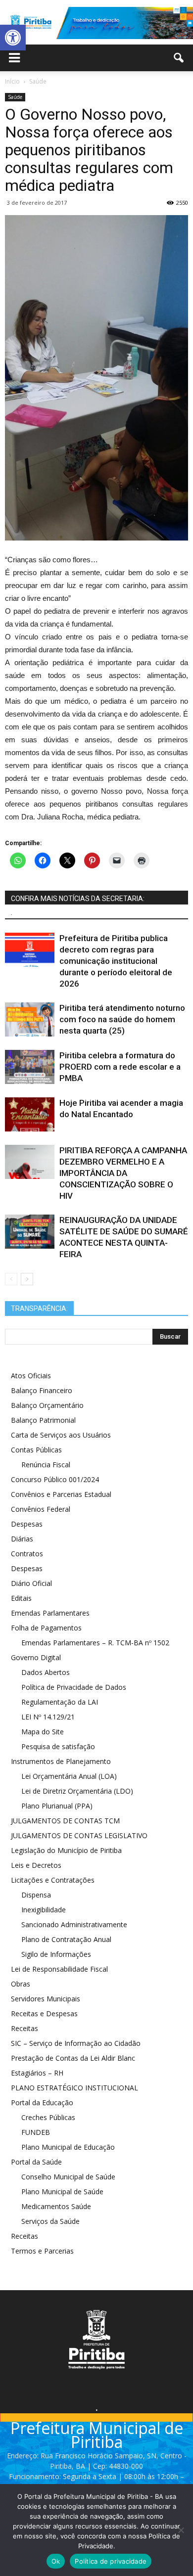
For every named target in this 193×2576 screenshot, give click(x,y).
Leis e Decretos (36, 1865)
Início (12, 81)
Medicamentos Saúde (56, 2206)
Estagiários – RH (37, 2073)
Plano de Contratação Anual (66, 1939)
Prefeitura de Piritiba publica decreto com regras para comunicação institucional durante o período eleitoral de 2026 (116, 961)
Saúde (15, 97)
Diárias (22, 1539)
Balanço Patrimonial (43, 1420)
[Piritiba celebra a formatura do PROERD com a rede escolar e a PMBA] (30, 1067)
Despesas (27, 1524)
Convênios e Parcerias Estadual (61, 1494)
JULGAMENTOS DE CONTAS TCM (65, 1821)
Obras (21, 1984)
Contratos (27, 1554)
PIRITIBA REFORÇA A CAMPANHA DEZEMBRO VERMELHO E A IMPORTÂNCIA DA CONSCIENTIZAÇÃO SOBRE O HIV (123, 1173)
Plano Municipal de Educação (68, 2147)
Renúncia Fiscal (46, 1465)
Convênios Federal (41, 1509)
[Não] (181, 2530)
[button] (13, 38)
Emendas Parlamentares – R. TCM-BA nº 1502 (95, 1643)
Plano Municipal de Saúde (62, 2192)
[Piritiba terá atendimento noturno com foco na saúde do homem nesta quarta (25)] (30, 1019)
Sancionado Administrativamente (74, 1924)
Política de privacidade (111, 2561)
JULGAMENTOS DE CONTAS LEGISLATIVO (79, 1835)
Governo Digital (36, 1657)
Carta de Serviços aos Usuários (61, 1435)
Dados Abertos (46, 1672)
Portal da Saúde (36, 2162)
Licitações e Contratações (53, 1880)
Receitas (24, 2028)
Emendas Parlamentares (50, 1613)
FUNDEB (36, 2132)
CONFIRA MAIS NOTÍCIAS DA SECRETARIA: (78, 899)
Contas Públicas (36, 1450)
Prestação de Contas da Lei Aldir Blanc (73, 2058)
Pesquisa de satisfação (58, 1746)
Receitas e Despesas (44, 2013)
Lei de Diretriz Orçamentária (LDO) (77, 1791)
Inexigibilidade (44, 1910)
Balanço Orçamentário (47, 1405)
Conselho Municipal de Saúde (68, 2177)
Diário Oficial (31, 1583)
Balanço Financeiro (42, 1390)
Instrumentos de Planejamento (61, 1761)
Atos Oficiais (31, 1376)
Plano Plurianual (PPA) (57, 1806)
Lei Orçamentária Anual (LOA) (69, 1776)
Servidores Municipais (46, 1999)
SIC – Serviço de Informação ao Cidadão (76, 2043)
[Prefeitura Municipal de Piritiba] (96, 23)
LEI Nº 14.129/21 (48, 1717)
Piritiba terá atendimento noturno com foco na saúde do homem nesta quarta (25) (122, 1019)
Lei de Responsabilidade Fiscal (59, 1969)
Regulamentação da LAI (60, 1702)
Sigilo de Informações (56, 1954)
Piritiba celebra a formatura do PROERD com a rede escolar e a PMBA (120, 1067)
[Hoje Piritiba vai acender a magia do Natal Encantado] (30, 1114)
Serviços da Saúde (50, 2221)
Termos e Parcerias (42, 2251)
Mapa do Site (43, 1732)
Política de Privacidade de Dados (74, 1687)
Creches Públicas (48, 2117)
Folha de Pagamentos (46, 1628)
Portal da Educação (42, 2102)
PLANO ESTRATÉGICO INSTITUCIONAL (74, 2088)
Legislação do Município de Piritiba (66, 1850)
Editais (21, 1598)
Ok (56, 2561)
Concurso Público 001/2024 (55, 1479)
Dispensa (36, 1895)
